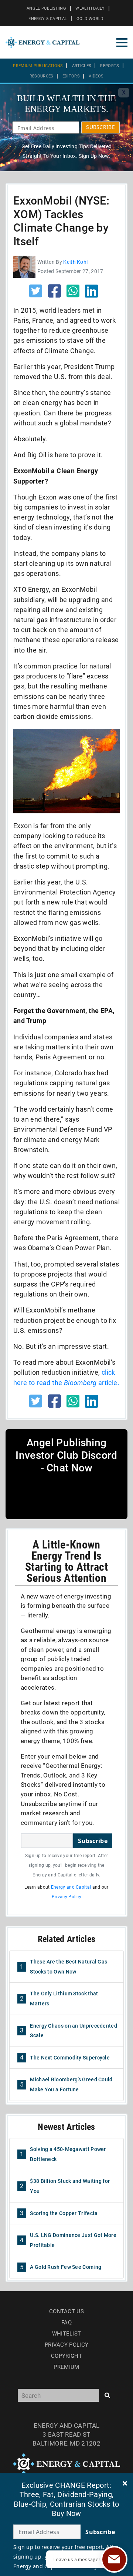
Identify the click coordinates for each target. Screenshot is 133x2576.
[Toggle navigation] (122, 43)
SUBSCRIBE (100, 127)
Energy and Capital (71, 1887)
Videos (96, 76)
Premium (66, 2367)
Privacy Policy (66, 1897)
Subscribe (93, 1841)
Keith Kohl (75, 262)
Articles (82, 66)
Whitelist (67, 2334)
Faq (66, 2323)
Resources (42, 76)
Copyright (66, 2356)
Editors (71, 76)
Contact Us (66, 2311)
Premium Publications (38, 66)
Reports (110, 66)
